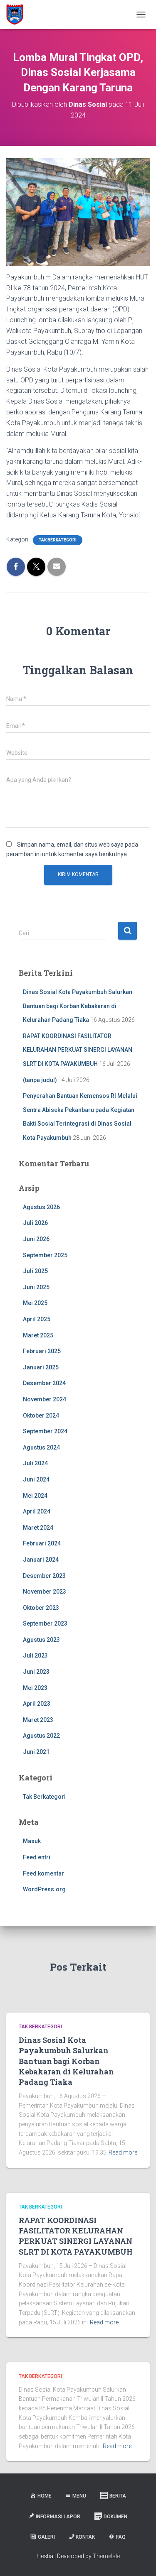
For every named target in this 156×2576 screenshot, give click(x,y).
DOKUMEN (115, 2517)
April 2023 (37, 1704)
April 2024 (37, 1511)
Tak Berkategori (58, 540)
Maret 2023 (38, 1720)
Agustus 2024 (41, 1447)
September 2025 (45, 1255)
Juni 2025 (36, 1287)
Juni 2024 (36, 1479)
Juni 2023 (36, 1672)
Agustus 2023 (41, 1640)
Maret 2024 (38, 1528)
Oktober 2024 (41, 1415)
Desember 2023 (44, 1576)
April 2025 (37, 1319)
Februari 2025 (42, 1351)
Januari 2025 (41, 1367)
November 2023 (45, 1592)
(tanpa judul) (40, 1080)
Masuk (32, 1841)
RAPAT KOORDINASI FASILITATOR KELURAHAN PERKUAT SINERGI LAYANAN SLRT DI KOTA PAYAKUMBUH (78, 1050)
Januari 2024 (41, 1560)
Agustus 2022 (41, 1736)
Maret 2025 (38, 1335)
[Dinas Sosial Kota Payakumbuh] (18, 15)
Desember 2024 (44, 1383)
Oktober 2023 (41, 1608)
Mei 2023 (35, 1688)
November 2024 (45, 1399)
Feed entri (37, 1857)
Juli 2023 (35, 1655)
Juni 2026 (36, 1239)
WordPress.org (44, 1889)
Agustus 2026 (41, 1207)
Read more (123, 2152)
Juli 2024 (35, 1463)
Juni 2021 (36, 1752)
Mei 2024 (35, 1496)
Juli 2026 (35, 1223)
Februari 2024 (42, 1543)
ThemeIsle (106, 2556)
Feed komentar (43, 1873)
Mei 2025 (35, 1303)
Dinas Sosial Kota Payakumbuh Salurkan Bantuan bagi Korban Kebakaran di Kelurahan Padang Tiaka (78, 1006)
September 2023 (45, 1623)
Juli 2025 (35, 1271)
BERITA (118, 2496)
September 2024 (45, 1431)
